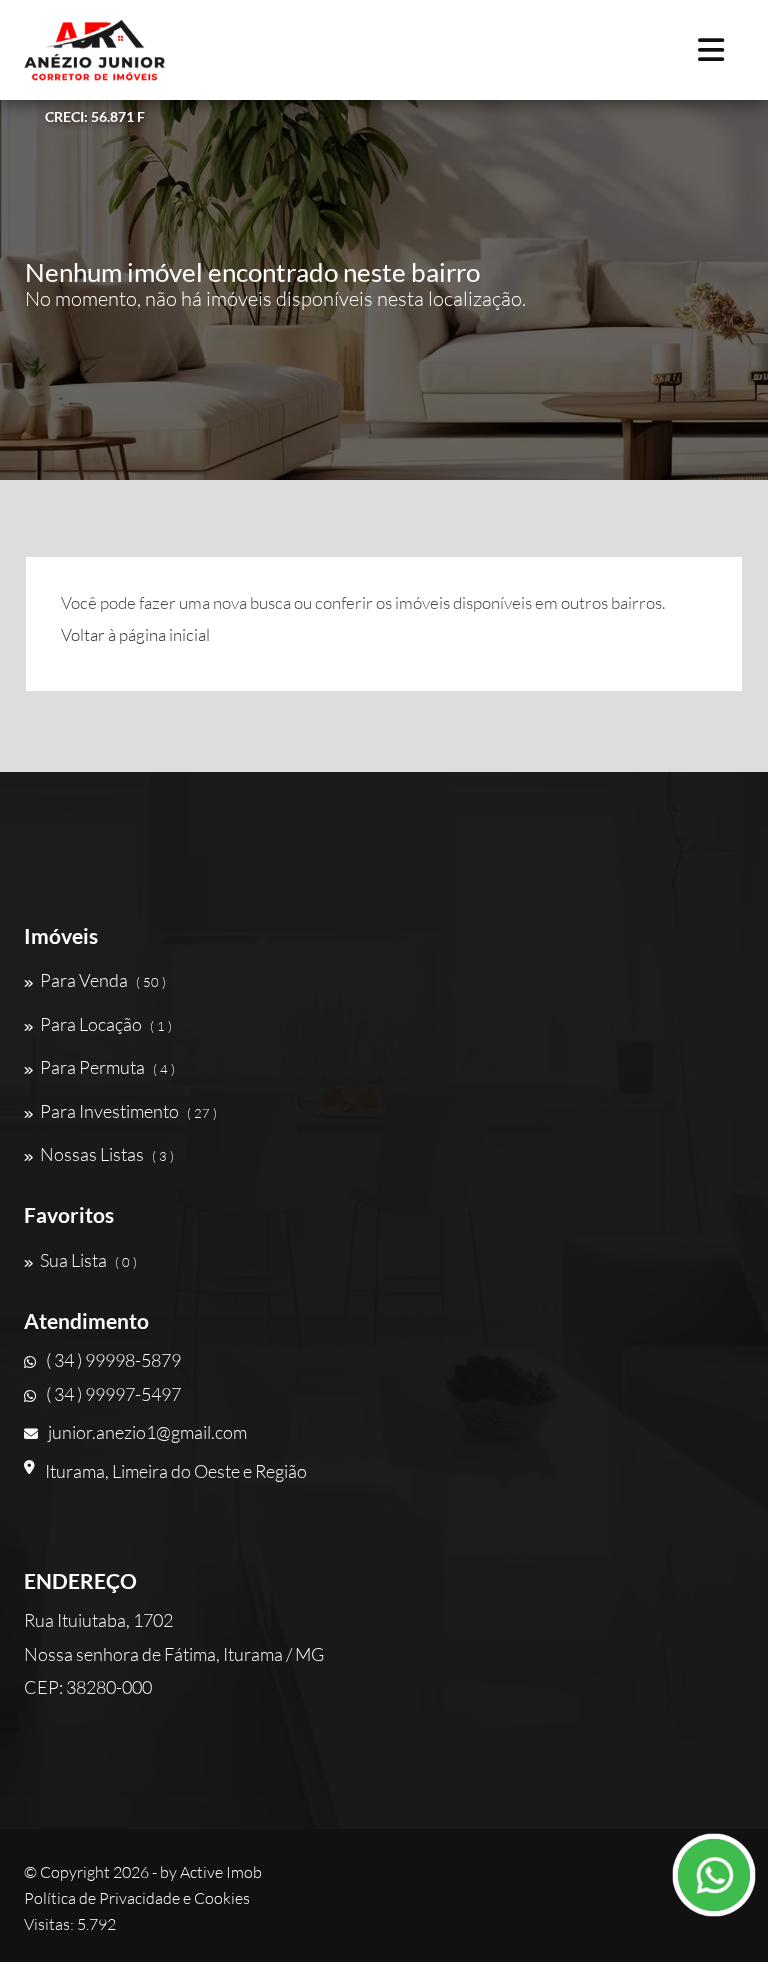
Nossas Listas (107, 1154)
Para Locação (106, 1024)
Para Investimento (128, 1111)
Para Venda (103, 980)
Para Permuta (107, 1067)
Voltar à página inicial (135, 634)
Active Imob (221, 1872)
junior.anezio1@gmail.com (147, 1432)
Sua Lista (88, 1260)
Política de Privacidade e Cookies (137, 1898)
